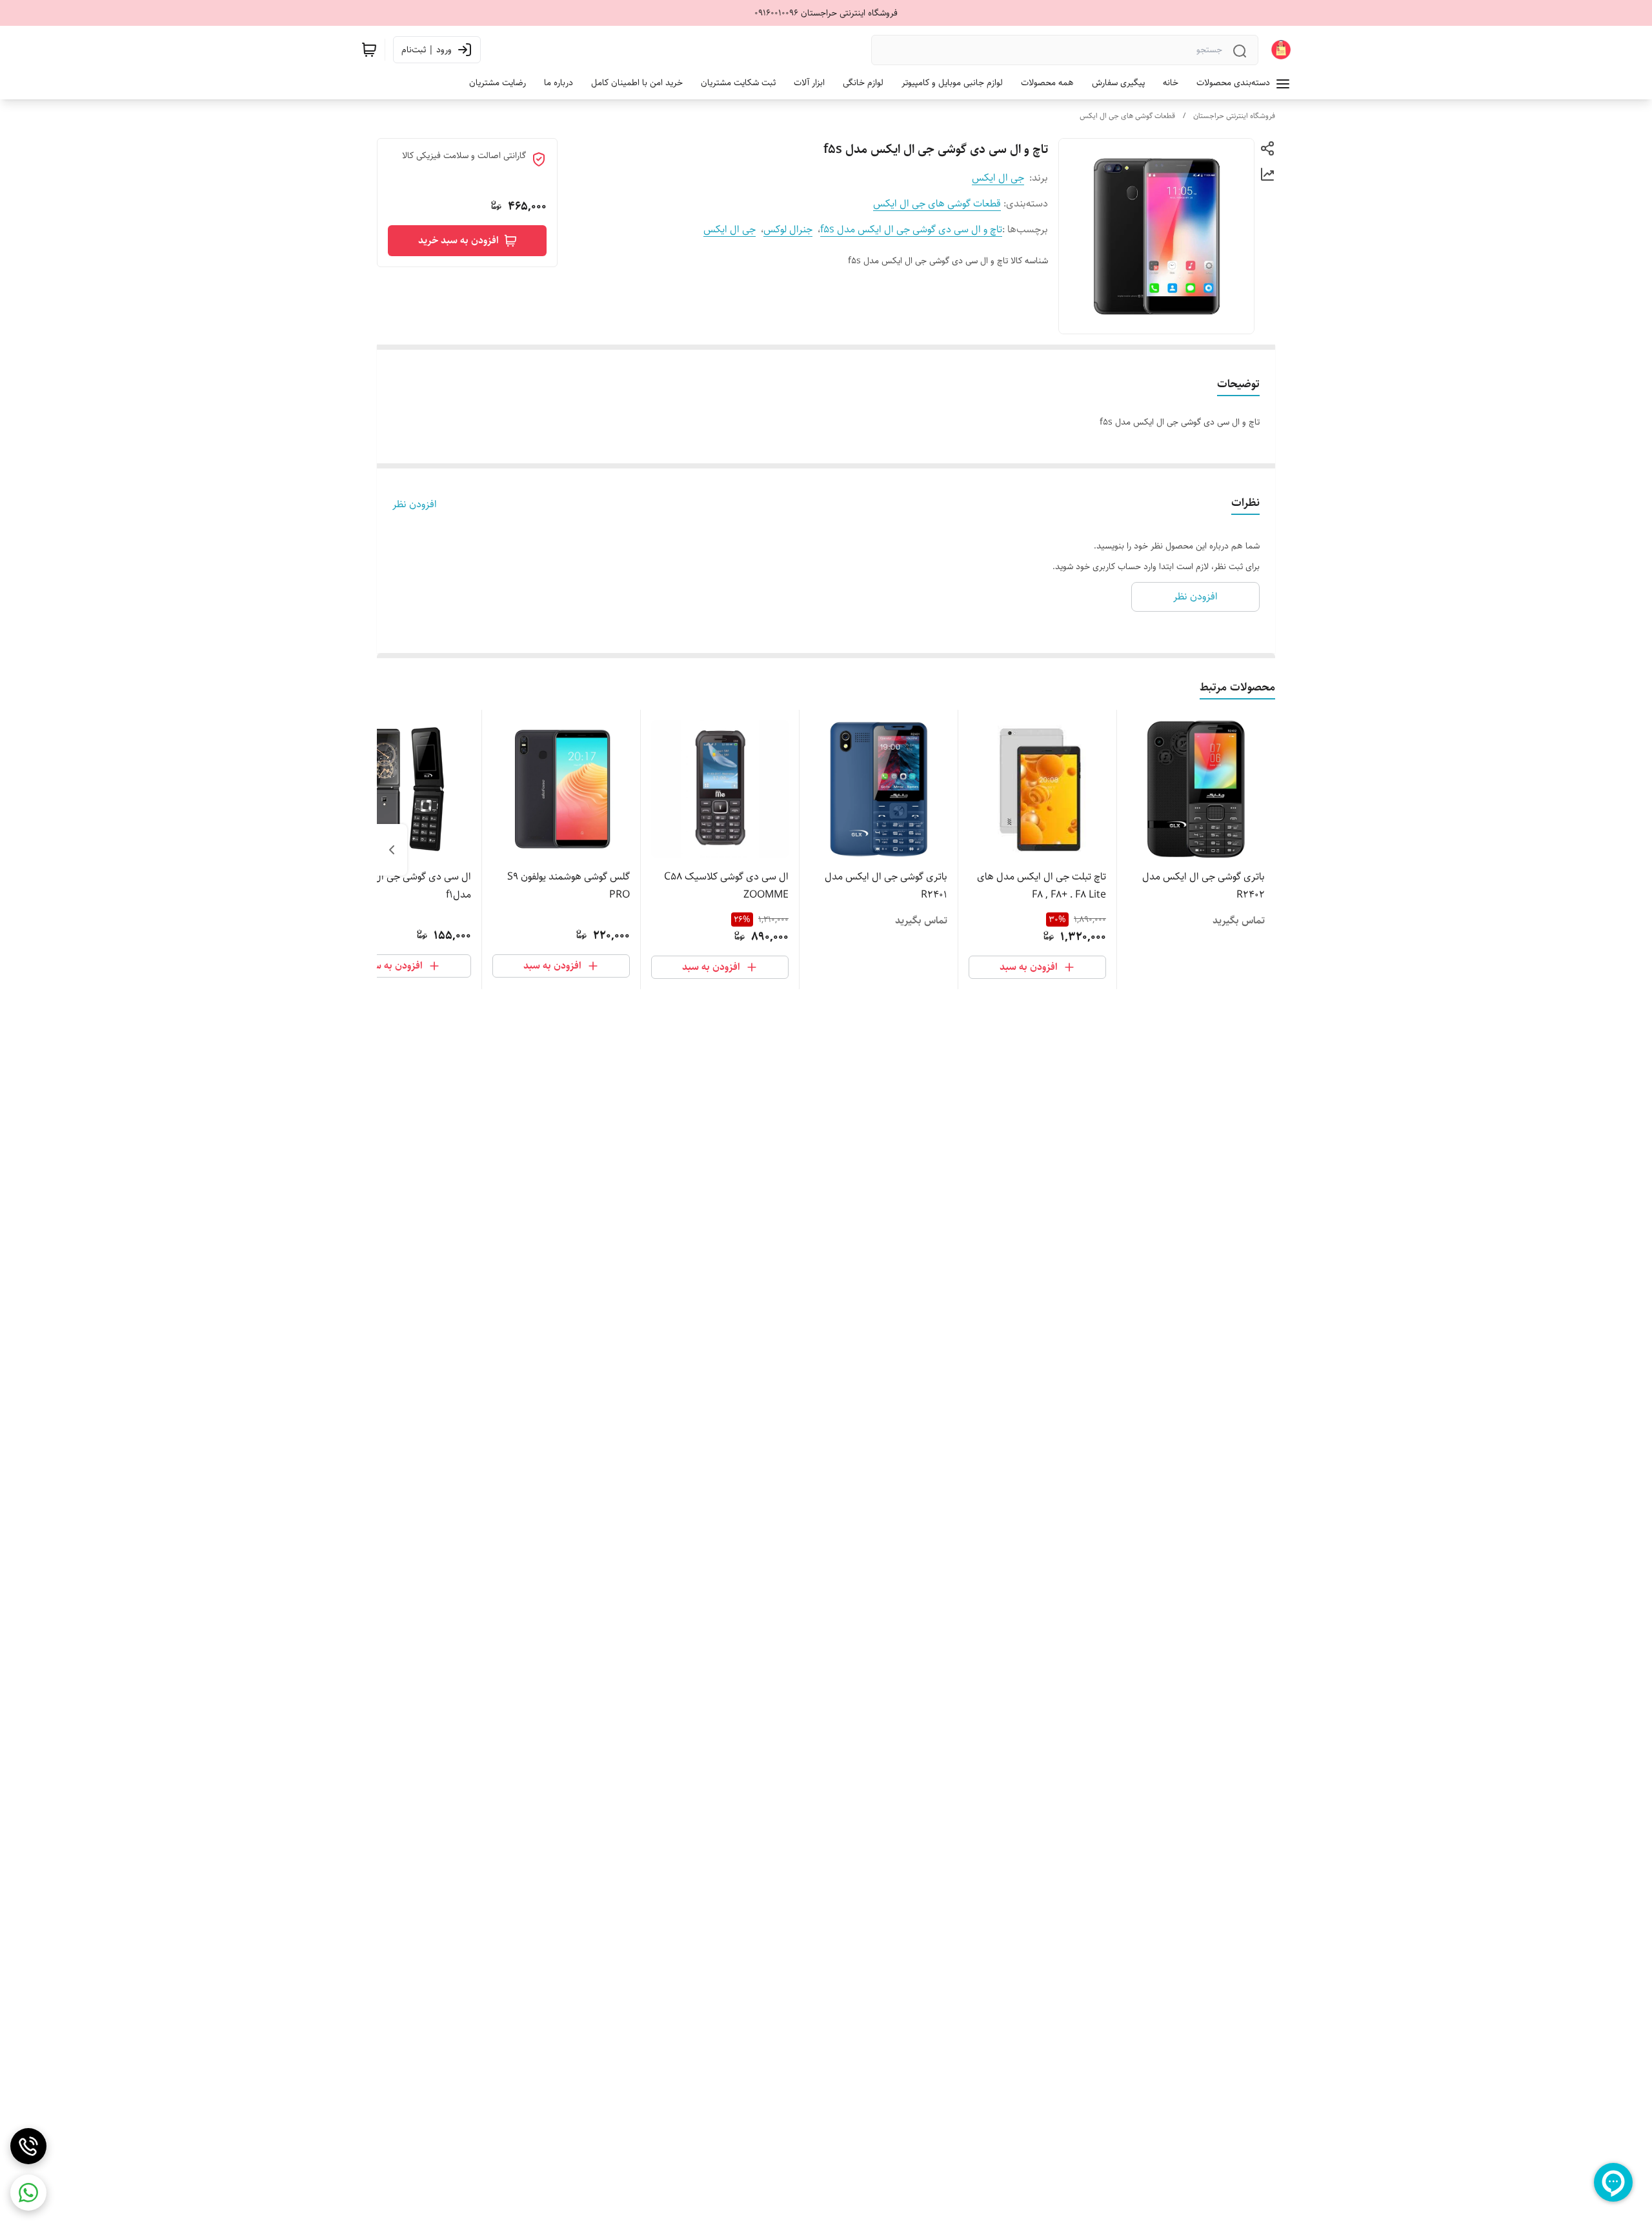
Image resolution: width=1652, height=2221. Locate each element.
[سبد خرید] (369, 50)
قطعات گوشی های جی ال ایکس (1127, 116)
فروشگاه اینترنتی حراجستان (1234, 116)
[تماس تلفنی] (28, 2146)
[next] (392, 850)
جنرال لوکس (788, 229)
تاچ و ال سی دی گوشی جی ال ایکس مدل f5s (911, 229)
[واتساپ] (28, 2193)
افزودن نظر (415, 505)
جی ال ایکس (998, 178)
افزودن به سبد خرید (458, 240)
